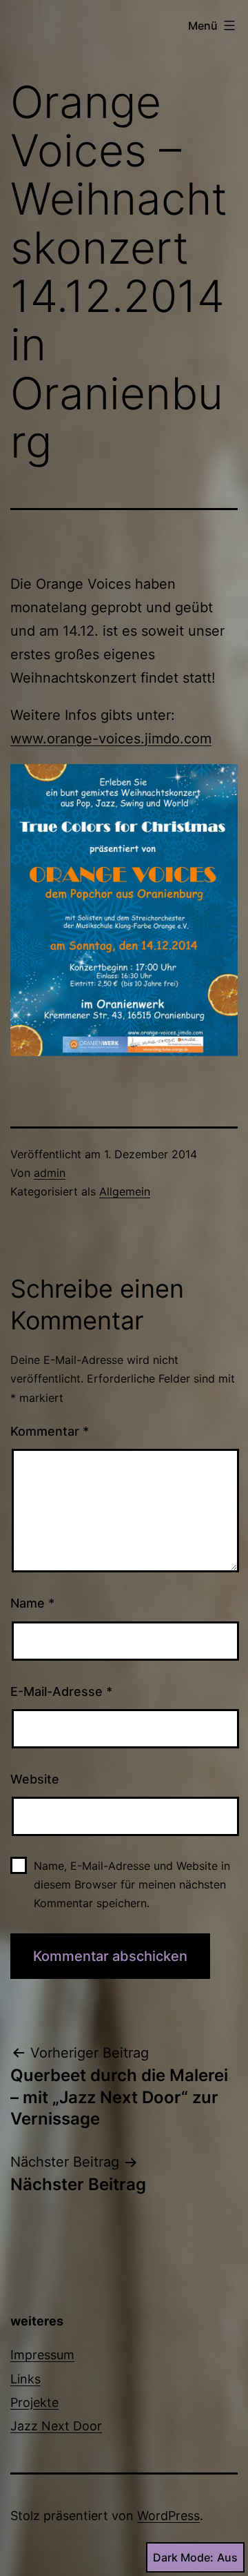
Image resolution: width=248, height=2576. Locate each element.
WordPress (168, 2516)
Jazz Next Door (56, 2426)
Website (35, 1779)
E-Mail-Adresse (61, 1691)
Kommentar (50, 1431)
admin (50, 1173)
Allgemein (125, 1191)
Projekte (34, 2402)
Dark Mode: (183, 2557)
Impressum (42, 2355)
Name (32, 1603)
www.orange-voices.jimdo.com (111, 739)
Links (25, 2379)
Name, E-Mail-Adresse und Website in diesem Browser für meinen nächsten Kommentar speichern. (132, 1884)
